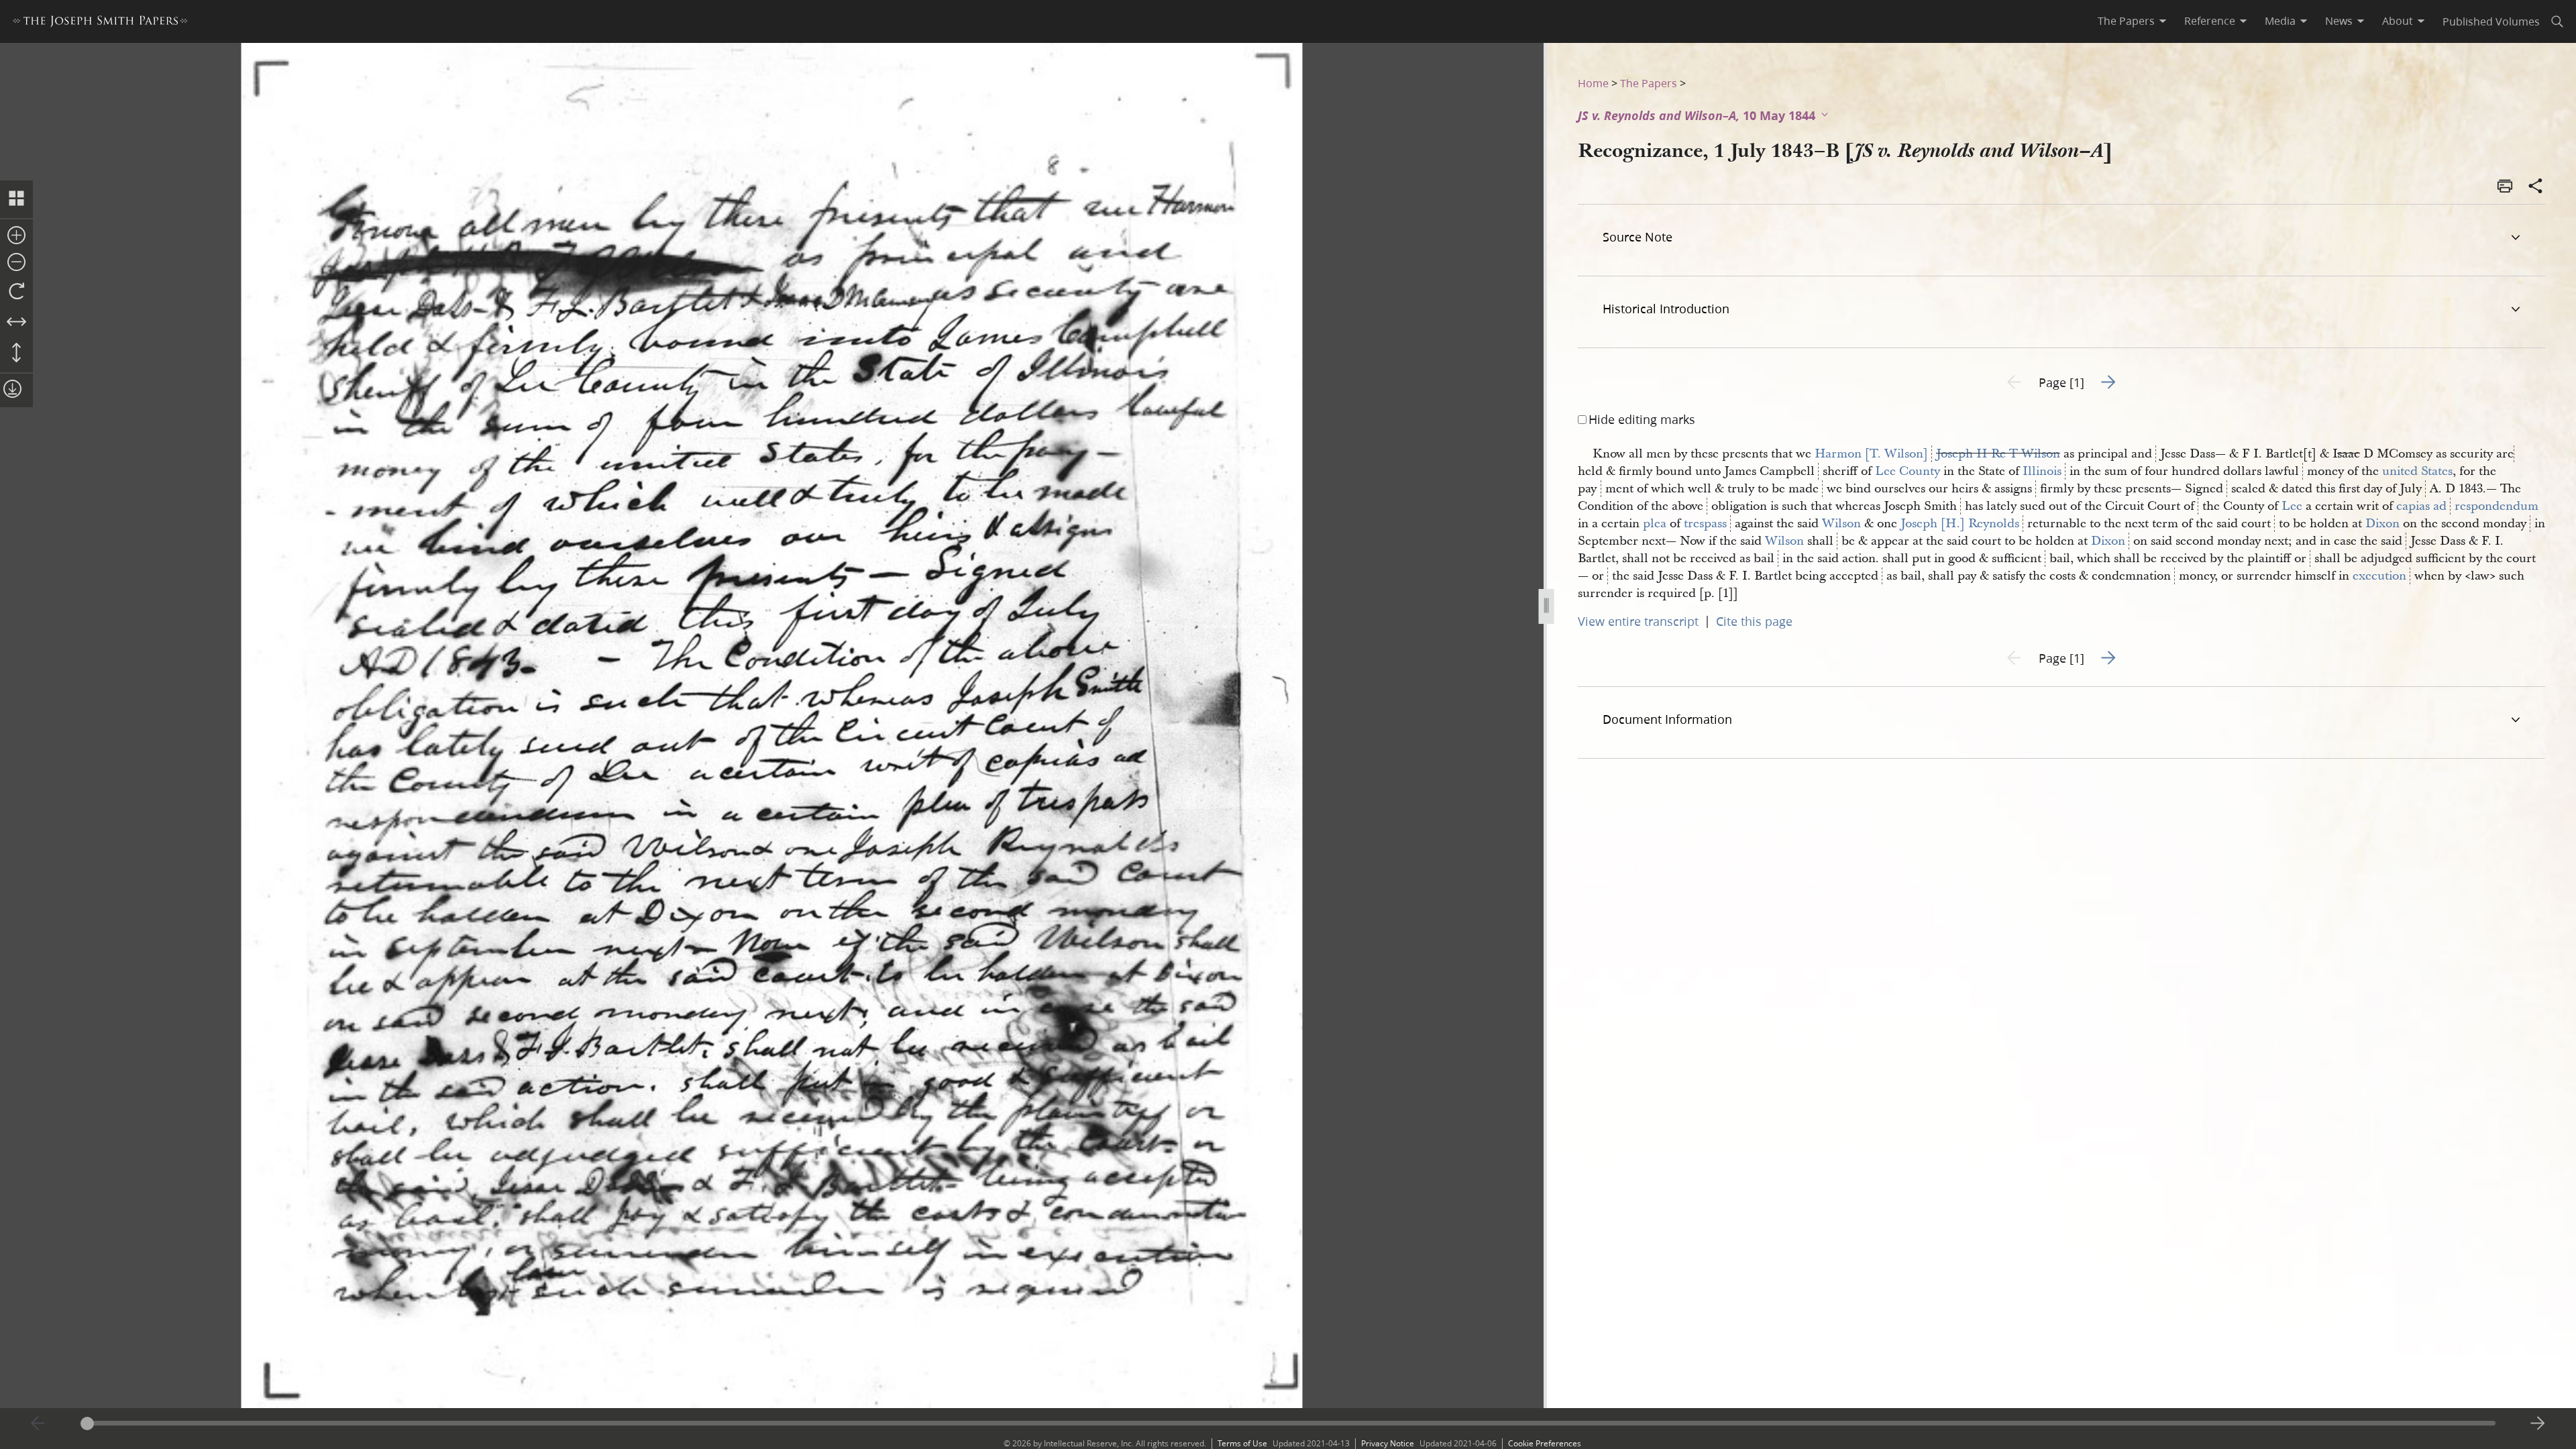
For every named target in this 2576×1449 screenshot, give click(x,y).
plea (1655, 524)
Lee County (1908, 471)
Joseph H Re (1971, 454)
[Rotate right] (16, 292)
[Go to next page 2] (2538, 1424)
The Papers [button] (2126, 21)
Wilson (1841, 524)
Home (1593, 83)
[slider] (1288, 1423)
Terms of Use (1242, 1443)
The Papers (1649, 83)
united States (2417, 471)
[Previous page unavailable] (38, 1424)
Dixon (2382, 524)
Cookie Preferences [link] (1545, 1443)
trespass (1705, 524)
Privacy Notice (1388, 1443)
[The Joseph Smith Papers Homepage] (100, 23)
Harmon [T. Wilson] (1871, 454)
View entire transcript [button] (1638, 621)
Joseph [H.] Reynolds (1960, 524)
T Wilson (2035, 454)
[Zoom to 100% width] (16, 323)
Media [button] (2280, 21)
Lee (2292, 506)
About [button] (2398, 21)
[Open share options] (2536, 187)
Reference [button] (2210, 21)
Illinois (2042, 471)
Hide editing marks (1642, 419)
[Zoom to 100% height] (16, 354)
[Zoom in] (16, 236)
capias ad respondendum (2467, 506)
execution (2379, 576)
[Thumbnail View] (16, 199)
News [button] (2339, 21)
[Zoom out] (16, 263)
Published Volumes (2491, 21)
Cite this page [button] (1754, 621)
